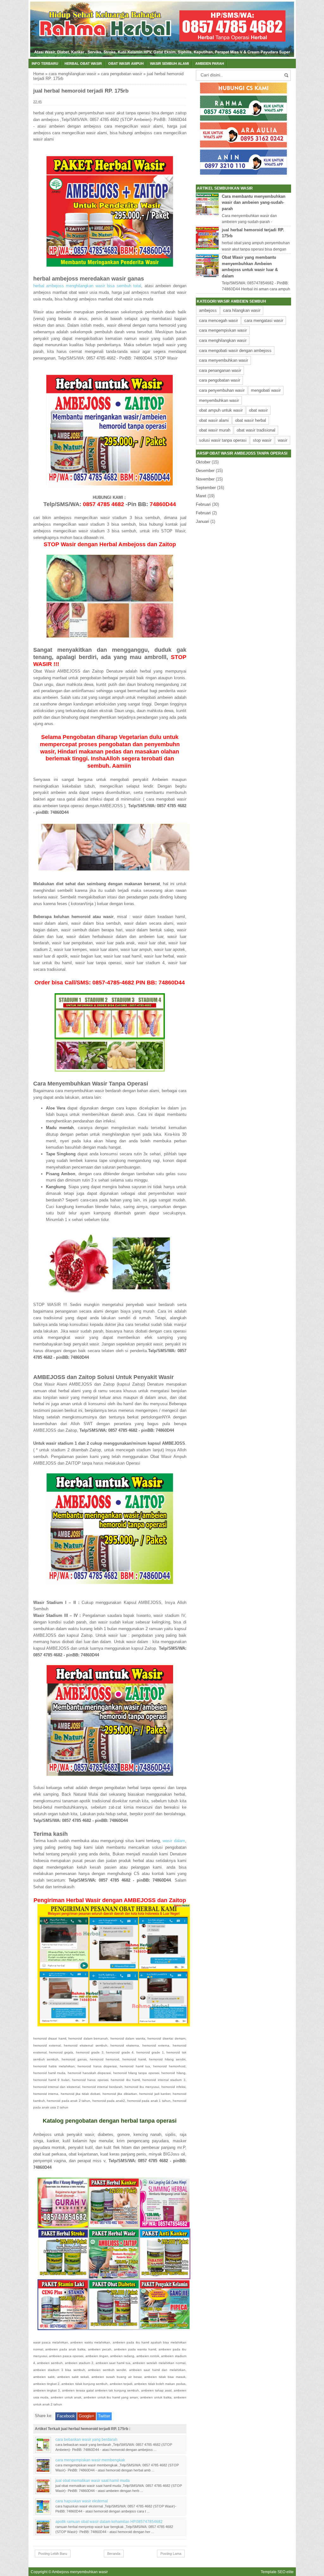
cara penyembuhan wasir (222, 390)
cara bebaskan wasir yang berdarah (86, 2439)
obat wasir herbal (251, 420)
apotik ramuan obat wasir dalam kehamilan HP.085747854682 (109, 2522)
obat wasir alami (214, 420)
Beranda (114, 2554)
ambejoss (208, 310)
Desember (205, 471)
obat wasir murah (215, 430)
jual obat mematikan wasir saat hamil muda (93, 2480)
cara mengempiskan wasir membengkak (90, 2460)
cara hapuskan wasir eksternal (82, 2501)
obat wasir (258, 410)
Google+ (87, 2416)
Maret (201, 496)
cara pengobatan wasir (121, 74)
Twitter (104, 2416)
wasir (283, 440)
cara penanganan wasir (220, 370)
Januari (202, 521)
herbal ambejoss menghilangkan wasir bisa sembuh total (87, 286)
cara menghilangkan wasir (72, 74)
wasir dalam (174, 1841)
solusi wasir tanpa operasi (223, 440)
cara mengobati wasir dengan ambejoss (235, 351)
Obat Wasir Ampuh (126, 63)
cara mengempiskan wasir (223, 330)
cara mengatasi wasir (264, 320)
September (206, 488)
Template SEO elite (277, 2572)
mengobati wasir (266, 390)
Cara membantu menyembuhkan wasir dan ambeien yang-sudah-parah (254, 203)
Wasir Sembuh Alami (169, 63)
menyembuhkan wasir (219, 400)
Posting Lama (171, 2554)
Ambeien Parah (210, 63)
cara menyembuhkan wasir (224, 360)
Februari (203, 504)
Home (39, 74)
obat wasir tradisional (256, 430)
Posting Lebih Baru (53, 2554)
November (205, 479)
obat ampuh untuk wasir (221, 410)
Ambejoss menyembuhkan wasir (80, 2572)
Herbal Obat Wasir (83, 63)
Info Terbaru (45, 63)
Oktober (203, 462)
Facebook (66, 2416)
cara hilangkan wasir (242, 310)
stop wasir (262, 440)
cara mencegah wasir (218, 320)
